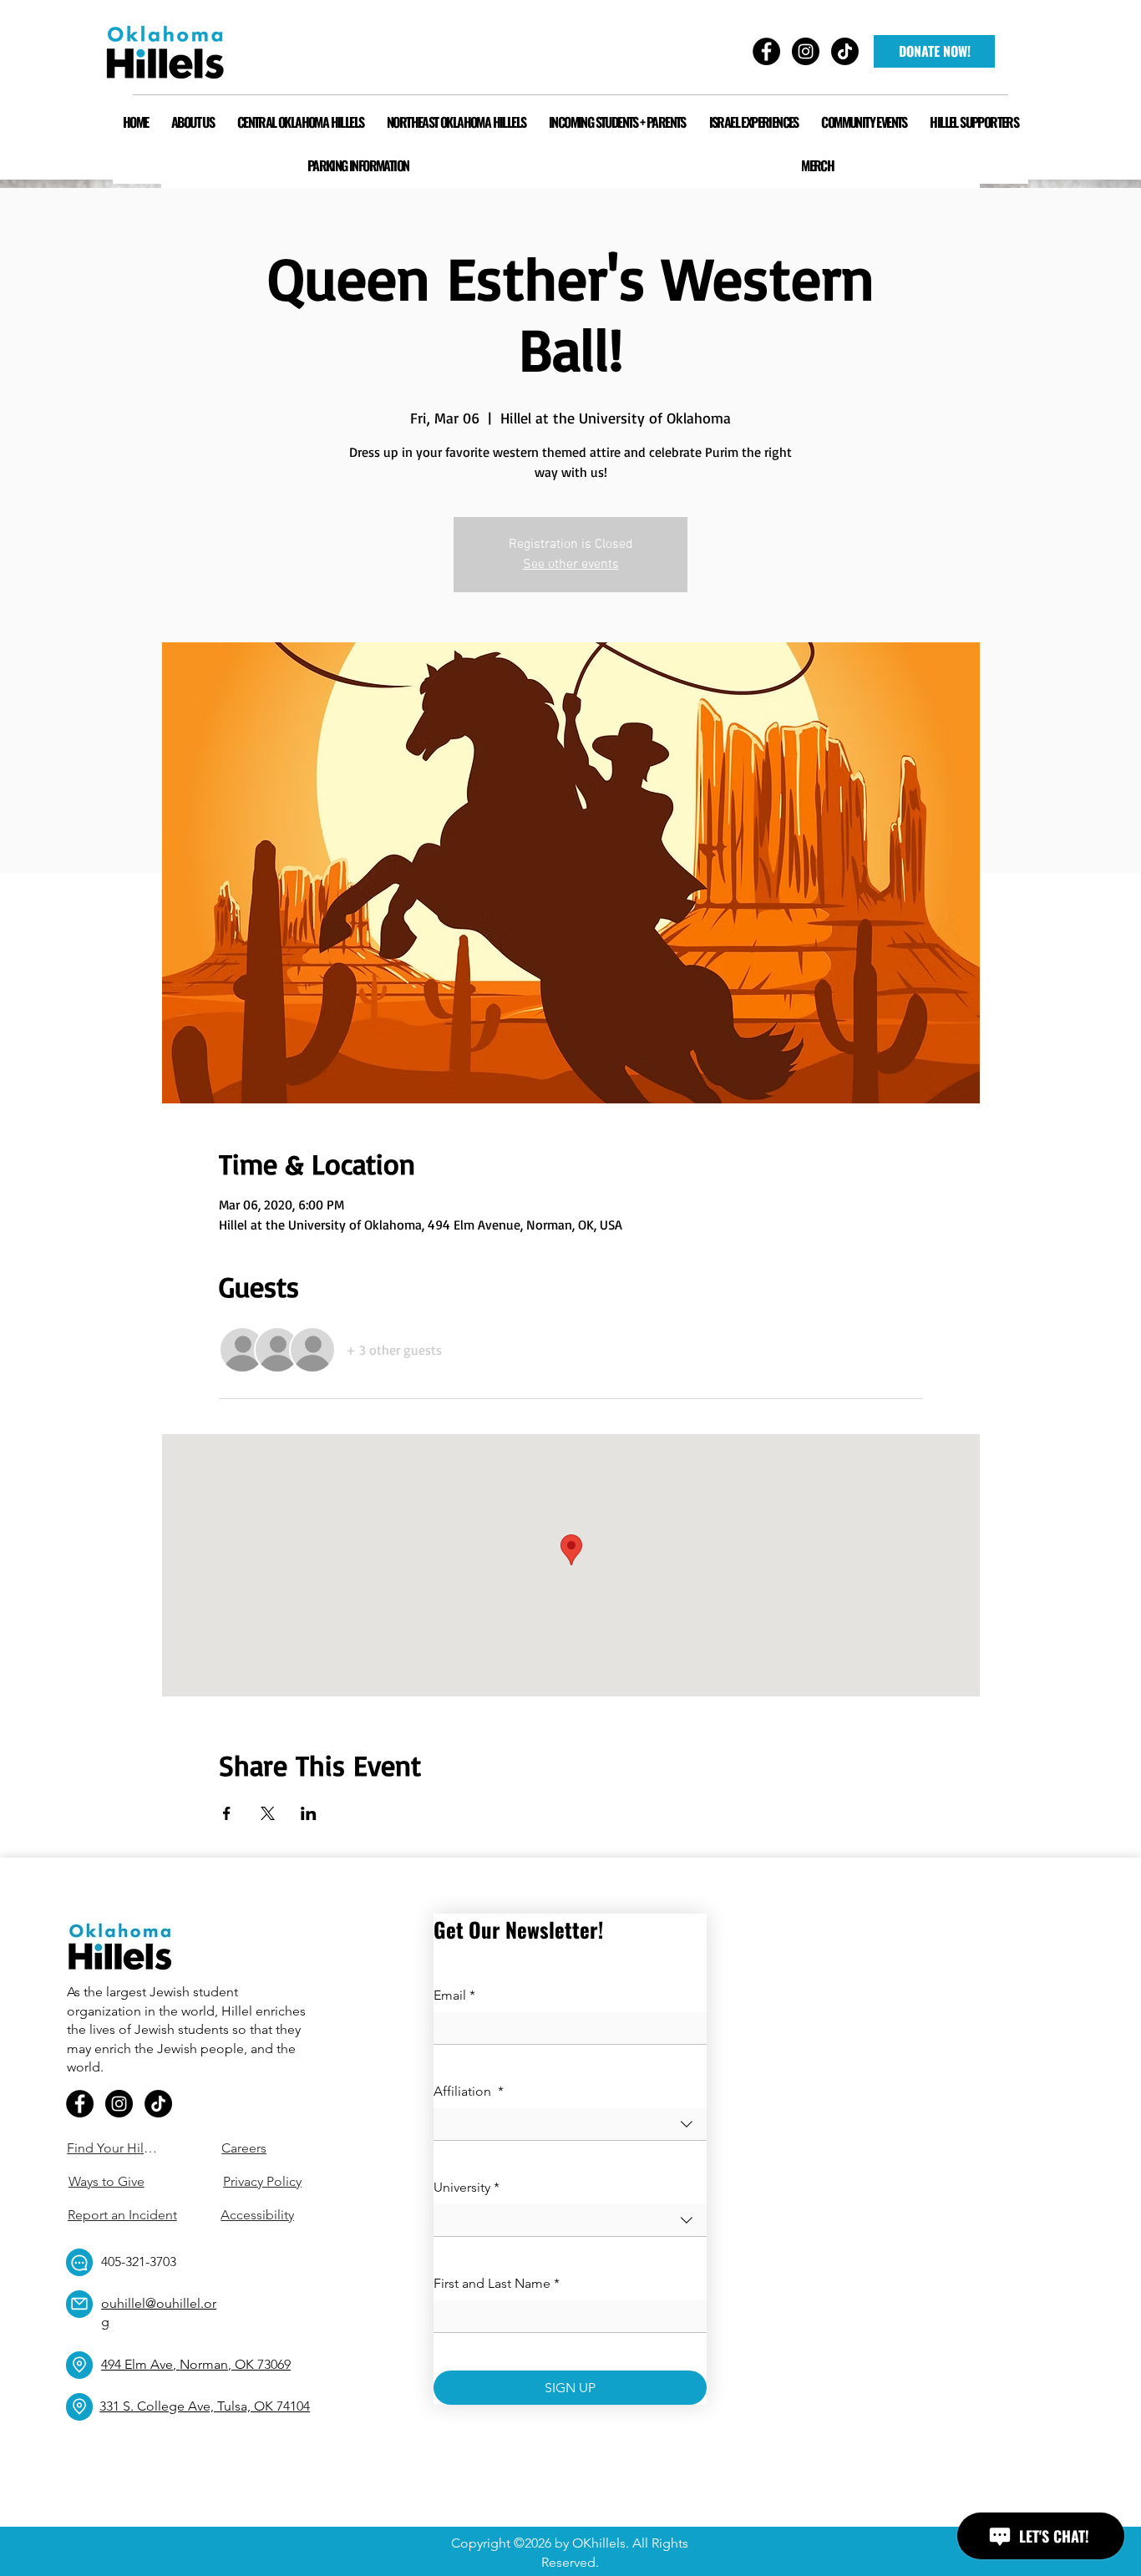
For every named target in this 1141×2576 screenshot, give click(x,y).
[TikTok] (158, 2104)
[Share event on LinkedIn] (309, 1813)
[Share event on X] (268, 1813)
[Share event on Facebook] (227, 1813)
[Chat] (79, 2262)
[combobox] (570, 2125)
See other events (571, 565)
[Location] (79, 2365)
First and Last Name (497, 2283)
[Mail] (79, 2304)
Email (454, 1995)
